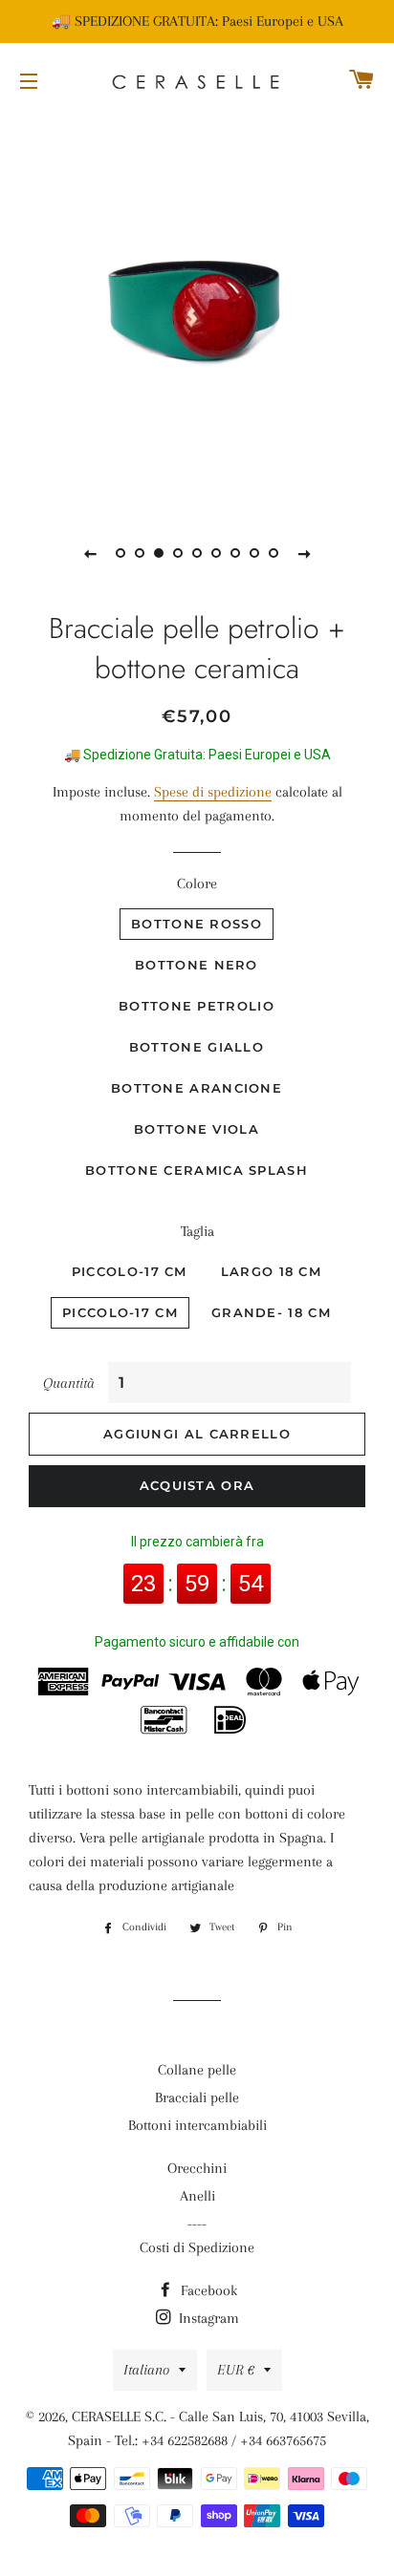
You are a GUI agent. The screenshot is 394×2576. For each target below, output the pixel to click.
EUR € (236, 2370)
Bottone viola (197, 1129)
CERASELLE (106, 2416)
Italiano (146, 2370)
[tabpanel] (197, 311)
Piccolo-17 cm (130, 1271)
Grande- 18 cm (271, 1312)
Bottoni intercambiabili (197, 2125)
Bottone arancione (197, 1088)
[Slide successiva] (304, 553)
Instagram (207, 2318)
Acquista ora (197, 1485)
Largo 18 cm (271, 1271)
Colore (197, 884)
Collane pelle (197, 2070)
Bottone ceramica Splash (197, 1170)
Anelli (197, 2196)
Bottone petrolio (197, 1006)
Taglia (197, 1231)
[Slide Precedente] (90, 553)
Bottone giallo (197, 1047)
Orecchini (197, 2168)
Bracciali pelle (197, 2097)
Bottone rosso (197, 924)
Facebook (207, 2290)
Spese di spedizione (213, 792)
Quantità (69, 1383)
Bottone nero (197, 965)
